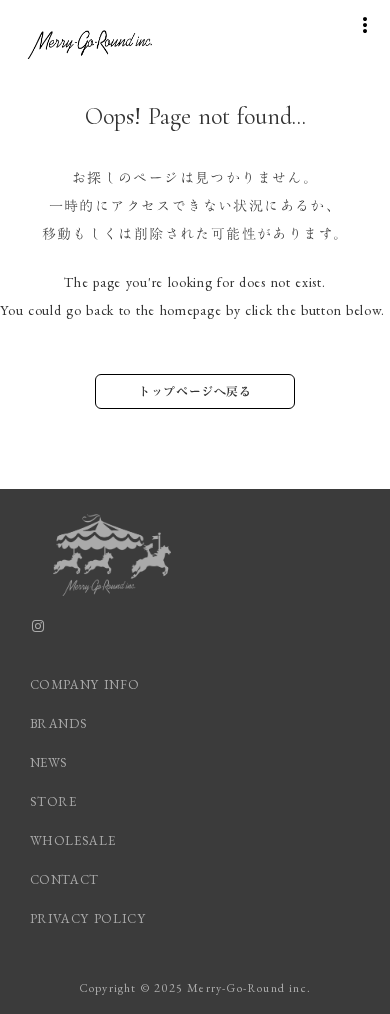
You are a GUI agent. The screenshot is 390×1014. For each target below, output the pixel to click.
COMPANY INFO (85, 684)
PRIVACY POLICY (90, 918)
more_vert (365, 25)
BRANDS (59, 723)
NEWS (49, 762)
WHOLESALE (73, 840)
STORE (53, 801)
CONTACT (65, 879)
